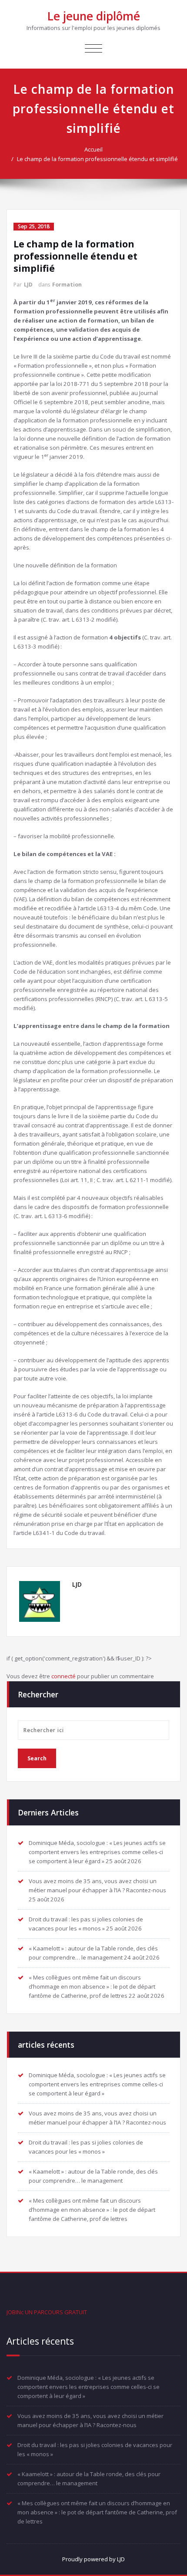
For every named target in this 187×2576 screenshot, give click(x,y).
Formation (67, 285)
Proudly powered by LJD (93, 2559)
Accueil (93, 149)
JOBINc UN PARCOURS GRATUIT (47, 2312)
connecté (63, 1676)
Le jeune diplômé (94, 16)
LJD (28, 285)
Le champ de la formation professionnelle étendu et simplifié (97, 159)
